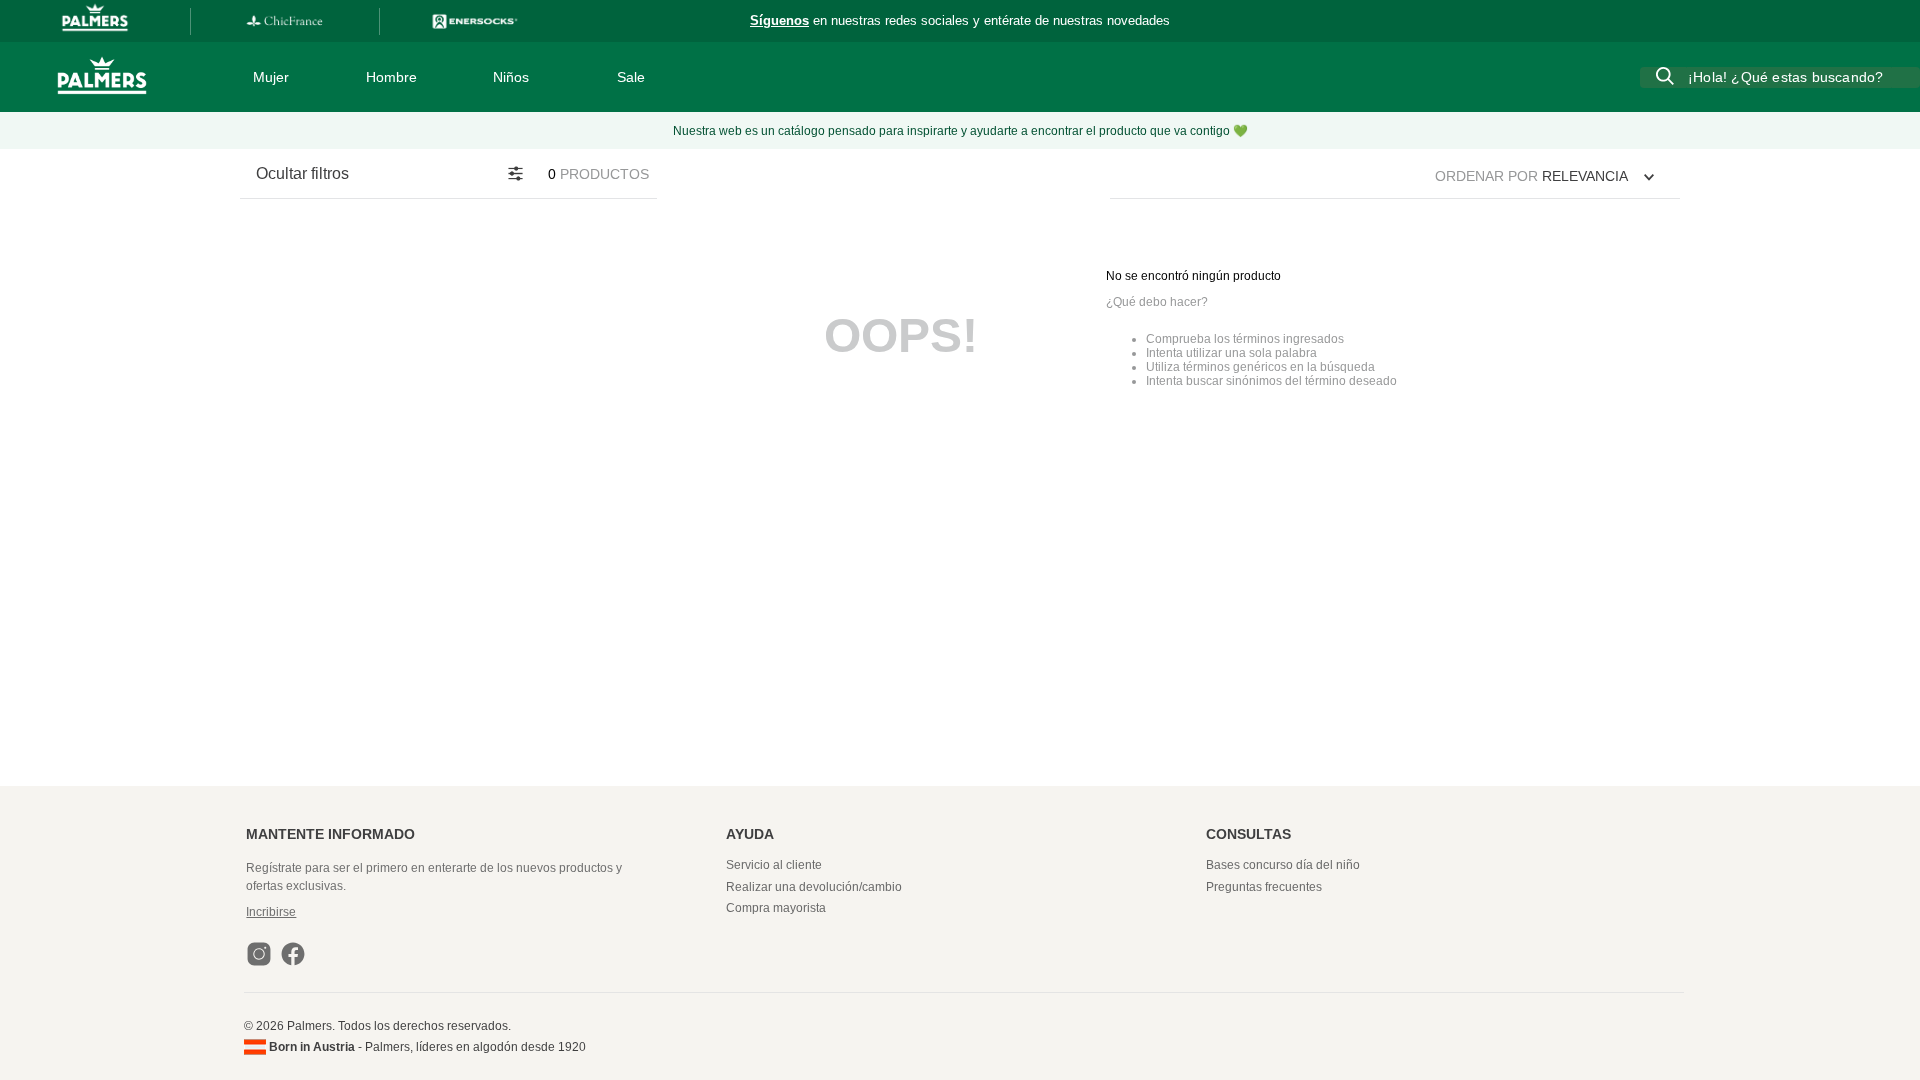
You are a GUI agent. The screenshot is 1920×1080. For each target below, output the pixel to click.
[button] (483, 912)
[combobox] (1780, 77)
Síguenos (779, 20)
